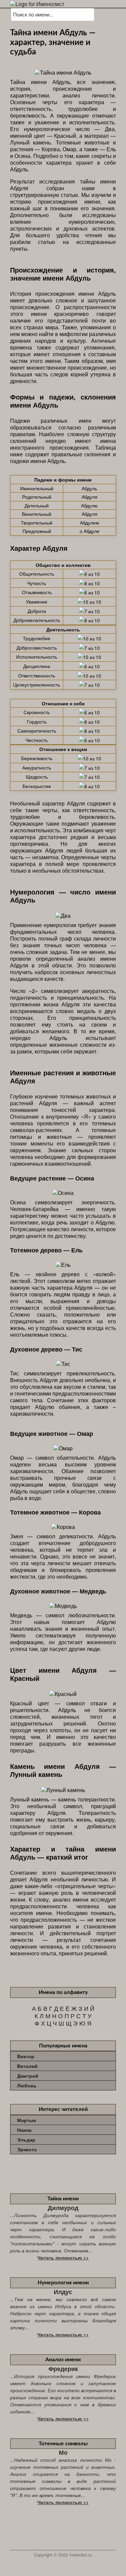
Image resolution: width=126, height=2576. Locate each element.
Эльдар (26, 2139)
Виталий (27, 2066)
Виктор (26, 2056)
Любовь (27, 2085)
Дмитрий (28, 2076)
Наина (24, 2130)
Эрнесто (27, 2149)
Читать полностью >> (63, 2257)
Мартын (27, 2120)
